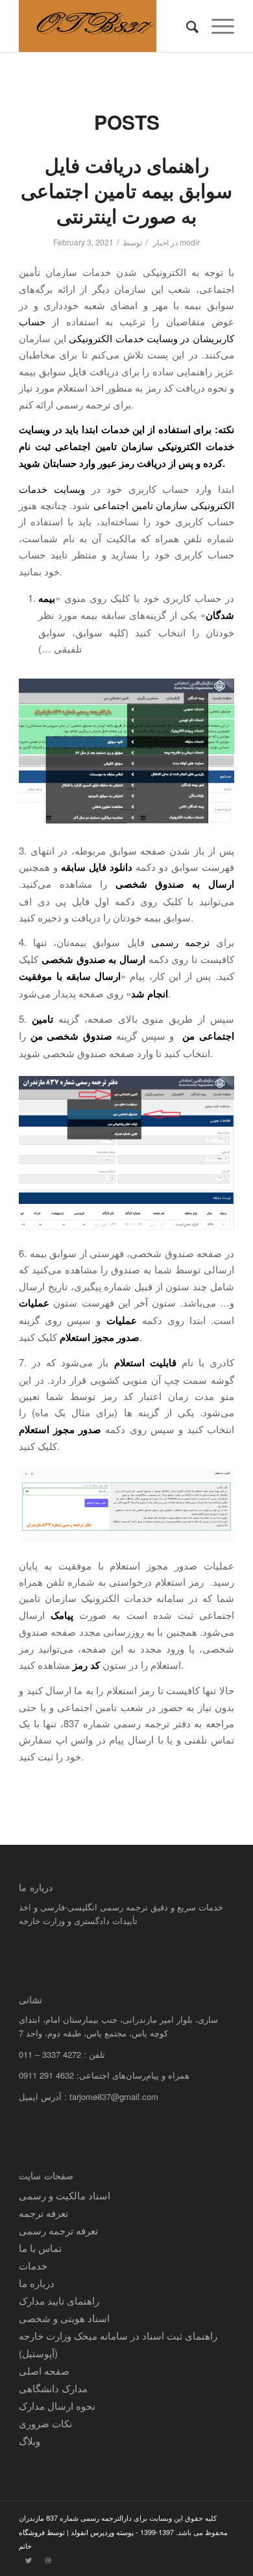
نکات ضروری (45, 2423)
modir (190, 242)
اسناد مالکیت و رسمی (65, 2195)
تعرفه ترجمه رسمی (58, 2230)
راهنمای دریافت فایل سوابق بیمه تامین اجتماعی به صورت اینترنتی (126, 190)
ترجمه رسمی (184, 942)
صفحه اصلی (44, 2370)
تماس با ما (40, 2248)
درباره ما (37, 2283)
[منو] (216, 26)
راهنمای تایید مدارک (59, 2300)
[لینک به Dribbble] (48, 2560)
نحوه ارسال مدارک (57, 2406)
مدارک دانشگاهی (53, 2388)
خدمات (33, 2265)
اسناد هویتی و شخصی (64, 2318)
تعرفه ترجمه (43, 2213)
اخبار (161, 242)
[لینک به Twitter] (29, 2560)
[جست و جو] (186, 26)
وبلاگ (30, 2441)
